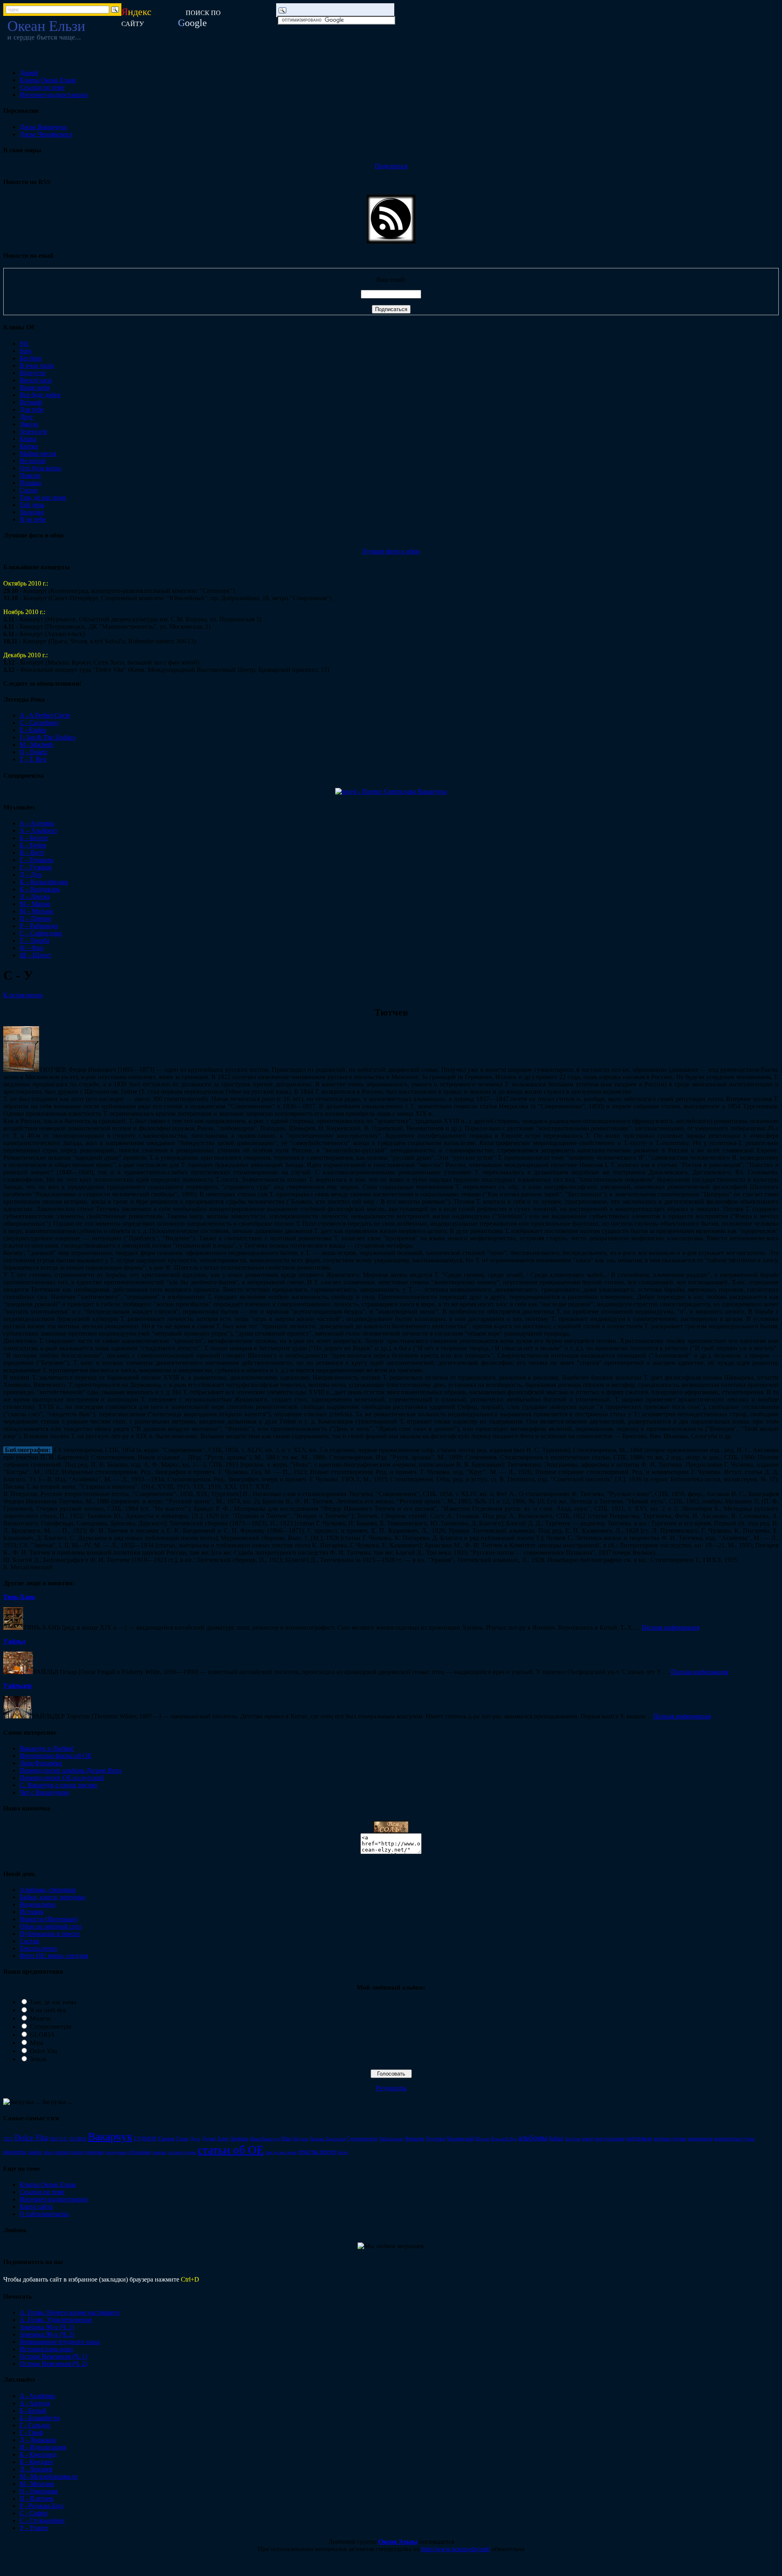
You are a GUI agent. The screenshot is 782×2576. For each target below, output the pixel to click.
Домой (29, 73)
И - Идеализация (43, 2447)
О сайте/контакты (44, 2214)
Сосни (29, 490)
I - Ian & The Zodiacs (47, 737)
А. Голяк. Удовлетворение (56, 2320)
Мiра (286, 2139)
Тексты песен (38, 1948)
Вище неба (35, 387)
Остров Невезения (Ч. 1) (53, 2356)
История (31, 1912)
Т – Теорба (34, 940)
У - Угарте (34, 2528)
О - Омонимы (39, 2491)
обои (48, 2152)
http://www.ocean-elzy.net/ (456, 2549)
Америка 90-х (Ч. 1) (47, 2327)
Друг (26, 417)
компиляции (700, 2139)
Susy (26, 351)
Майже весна (38, 453)
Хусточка (436, 2139)
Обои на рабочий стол (51, 1926)
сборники (140, 2152)
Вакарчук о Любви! (47, 1748)
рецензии (94, 2152)
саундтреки (116, 2152)
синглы (159, 2152)
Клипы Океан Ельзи (48, 80)
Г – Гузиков (36, 867)
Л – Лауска (35, 896)
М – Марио (35, 904)
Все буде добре (40, 395)
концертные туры (735, 2138)
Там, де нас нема (43, 497)
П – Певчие (35, 918)
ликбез (35, 2152)
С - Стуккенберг (42, 2520)
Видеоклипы (37, 1904)
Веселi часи (36, 380)
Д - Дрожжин (38, 2440)
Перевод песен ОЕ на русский (62, 1778)
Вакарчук (110, 2137)
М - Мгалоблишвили (48, 2476)
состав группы (182, 2152)
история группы (670, 2139)
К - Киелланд (38, 2454)
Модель (40, 2018)
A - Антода (35, 2403)
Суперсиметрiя (362, 2139)
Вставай (31, 402)
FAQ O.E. (58, 2139)
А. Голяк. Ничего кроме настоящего (70, 2312)
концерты (15, 2152)
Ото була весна (40, 468)
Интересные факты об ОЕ (56, 1756)
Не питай (33, 461)
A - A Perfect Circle (45, 715)
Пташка (30, 483)
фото (343, 2152)
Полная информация (671, 1627)
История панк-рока (46, 2349)
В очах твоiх (37, 365)
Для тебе (32, 409)
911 (24, 343)
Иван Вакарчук (265, 2139)
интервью (639, 2138)
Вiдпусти (32, 373)
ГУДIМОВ (145, 2139)
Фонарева (415, 2139)
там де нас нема (281, 2152)
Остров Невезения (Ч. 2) (53, 2364)
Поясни (30, 475)
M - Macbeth (36, 745)
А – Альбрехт (38, 831)
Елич (223, 2139)
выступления (610, 2138)
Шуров (482, 2139)
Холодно (32, 512)
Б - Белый (33, 2410)
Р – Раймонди (39, 926)
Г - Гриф (31, 2432)
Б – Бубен (33, 845)
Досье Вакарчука (43, 127)
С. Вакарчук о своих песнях (58, 1785)
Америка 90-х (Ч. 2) (47, 2334)
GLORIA (42, 2035)
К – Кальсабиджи (44, 882)
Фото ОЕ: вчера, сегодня (54, 1956)
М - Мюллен (37, 2484)
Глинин (166, 2138)
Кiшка (28, 439)
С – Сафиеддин (41, 933)
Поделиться (391, 166)
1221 (8, 2139)
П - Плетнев (36, 2498)
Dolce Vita (44, 2051)
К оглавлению (23, 995)
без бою (573, 2139)
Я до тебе (33, 519)
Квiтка (29, 446)
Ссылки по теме (42, 87)
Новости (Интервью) (49, 1919)
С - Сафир (34, 2513)
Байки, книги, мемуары (52, 1897)
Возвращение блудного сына (60, 2342)
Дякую (29, 424)
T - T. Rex (33, 759)
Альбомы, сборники (48, 1890)
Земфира (239, 2139)
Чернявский (460, 2138)
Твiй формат (391, 2139)
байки (556, 2138)
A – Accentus (37, 823)
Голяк (182, 2139)
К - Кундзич (36, 2462)
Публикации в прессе (50, 1934)
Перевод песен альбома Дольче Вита (70, 1770)
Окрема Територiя (327, 2139)
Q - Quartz (33, 752)
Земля (38, 2059)
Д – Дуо (31, 874)
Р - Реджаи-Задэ (42, 2506)
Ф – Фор (31, 948)
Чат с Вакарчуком (44, 1792)
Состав (29, 1941)
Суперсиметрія (51, 2026)
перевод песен (69, 2152)
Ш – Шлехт (35, 955)
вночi (588, 2139)
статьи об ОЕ (231, 2150)
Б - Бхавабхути (40, 2418)
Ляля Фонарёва (41, 1763)
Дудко (209, 2139)
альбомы (533, 2138)
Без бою (31, 358)
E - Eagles (33, 730)
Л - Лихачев (36, 2469)
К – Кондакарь (40, 889)
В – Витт (32, 852)
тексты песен (317, 2151)
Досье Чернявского (46, 134)
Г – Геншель (36, 860)
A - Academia (37, 2396)
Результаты (391, 2088)
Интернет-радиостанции (54, 95)
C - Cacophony (39, 723)
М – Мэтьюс (37, 911)
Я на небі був (48, 2010)
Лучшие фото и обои (391, 551)
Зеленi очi (33, 431)
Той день (32, 505)
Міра (36, 2043)
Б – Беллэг (34, 838)
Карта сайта (36, 2206)
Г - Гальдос (35, 2425)
